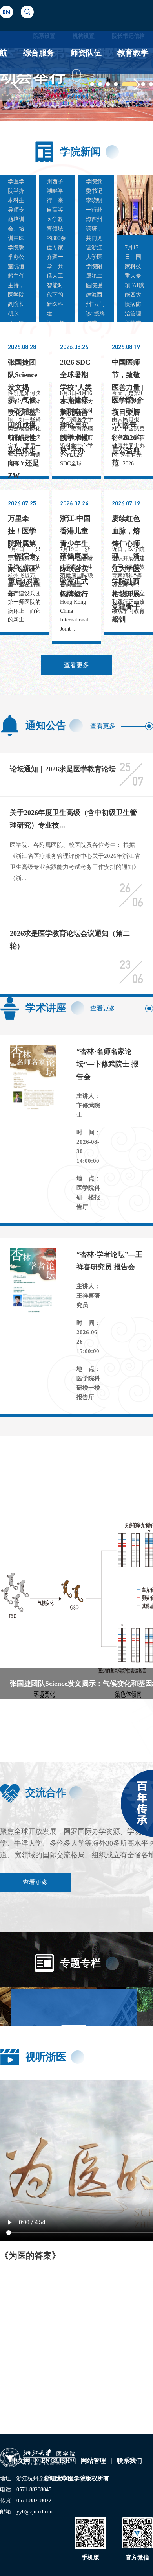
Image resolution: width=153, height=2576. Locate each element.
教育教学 (133, 53)
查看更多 (76, 665)
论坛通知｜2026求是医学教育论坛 (63, 769)
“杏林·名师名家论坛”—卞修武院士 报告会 (107, 1064)
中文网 (21, 2461)
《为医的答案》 (30, 2256)
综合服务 (39, 53)
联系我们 (129, 2461)
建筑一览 (63, 2407)
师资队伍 (86, 53)
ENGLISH (56, 2461)
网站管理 (93, 2461)
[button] (16, 84)
